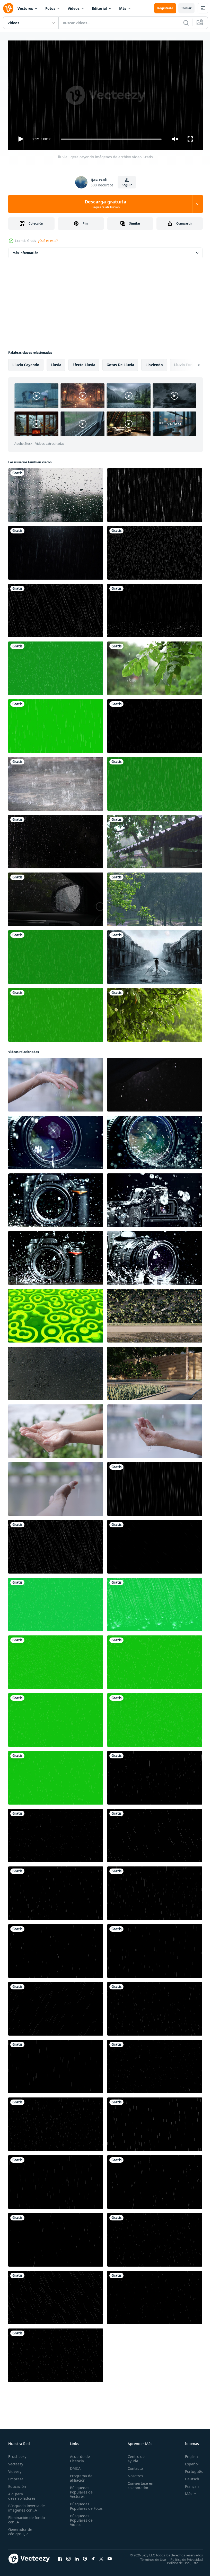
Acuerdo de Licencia (79, 2456)
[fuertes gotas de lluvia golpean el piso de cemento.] (56, 782)
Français (188, 2484)
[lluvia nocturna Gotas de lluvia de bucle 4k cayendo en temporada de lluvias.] (56, 551)
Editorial (99, 8)
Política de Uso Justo (179, 2561)
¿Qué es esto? (48, 241)
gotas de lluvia (120, 363)
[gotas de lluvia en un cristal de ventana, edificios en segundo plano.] (56, 493)
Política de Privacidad (183, 2557)
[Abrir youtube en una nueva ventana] (110, 2556)
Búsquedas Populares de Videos (80, 2522)
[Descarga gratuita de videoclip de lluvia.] (155, 1545)
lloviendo (154, 363)
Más (123, 8)
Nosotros (133, 2474)
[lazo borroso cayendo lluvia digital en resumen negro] (155, 493)
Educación (17, 2484)
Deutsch (188, 2477)
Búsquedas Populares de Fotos (80, 2506)
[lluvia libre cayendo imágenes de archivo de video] (56, 608)
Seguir (127, 185)
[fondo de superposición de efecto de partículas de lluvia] (155, 724)
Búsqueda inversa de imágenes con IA (25, 2506)
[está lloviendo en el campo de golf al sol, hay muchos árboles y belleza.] (155, 897)
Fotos (50, 8)
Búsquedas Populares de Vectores (80, 2490)
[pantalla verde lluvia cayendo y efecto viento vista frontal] (56, 666)
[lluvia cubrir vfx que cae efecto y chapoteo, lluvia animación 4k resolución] (155, 1776)
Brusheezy (17, 2454)
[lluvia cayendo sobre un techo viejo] (155, 840)
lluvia (56, 363)
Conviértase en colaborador (138, 2483)
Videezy (15, 2469)
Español (188, 2462)
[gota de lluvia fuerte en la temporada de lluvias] (155, 551)
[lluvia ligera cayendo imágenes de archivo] (155, 1487)
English (188, 2454)
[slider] (111, 139)
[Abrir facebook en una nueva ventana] (60, 2556)
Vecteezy (16, 2462)
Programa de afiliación (80, 2476)
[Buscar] (186, 23)
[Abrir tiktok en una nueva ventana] (93, 2556)
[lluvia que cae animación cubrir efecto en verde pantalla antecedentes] (56, 1602)
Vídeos (74, 8)
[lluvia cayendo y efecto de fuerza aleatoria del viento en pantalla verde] (56, 955)
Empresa (16, 2477)
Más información (25, 251)
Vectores (25, 8)
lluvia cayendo (26, 363)
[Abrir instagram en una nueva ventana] (68, 2556)
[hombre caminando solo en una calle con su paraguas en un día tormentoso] (155, 955)
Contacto (133, 2466)
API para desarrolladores (22, 2494)
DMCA (74, 2466)
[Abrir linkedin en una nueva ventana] (77, 2556)
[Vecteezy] (8, 8)
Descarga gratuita (105, 204)
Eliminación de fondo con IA (21, 2517)
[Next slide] (191, 363)
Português (190, 2469)
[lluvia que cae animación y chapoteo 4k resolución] (155, 2180)
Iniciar (186, 8)
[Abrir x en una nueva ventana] (101, 2556)
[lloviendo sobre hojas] (155, 1013)
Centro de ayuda (134, 2456)
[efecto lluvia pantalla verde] (56, 1013)
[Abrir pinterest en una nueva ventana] (85, 2556)
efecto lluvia (84, 363)
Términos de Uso (149, 2557)
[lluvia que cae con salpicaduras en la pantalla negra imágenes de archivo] (155, 608)
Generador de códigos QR (20, 2529)
